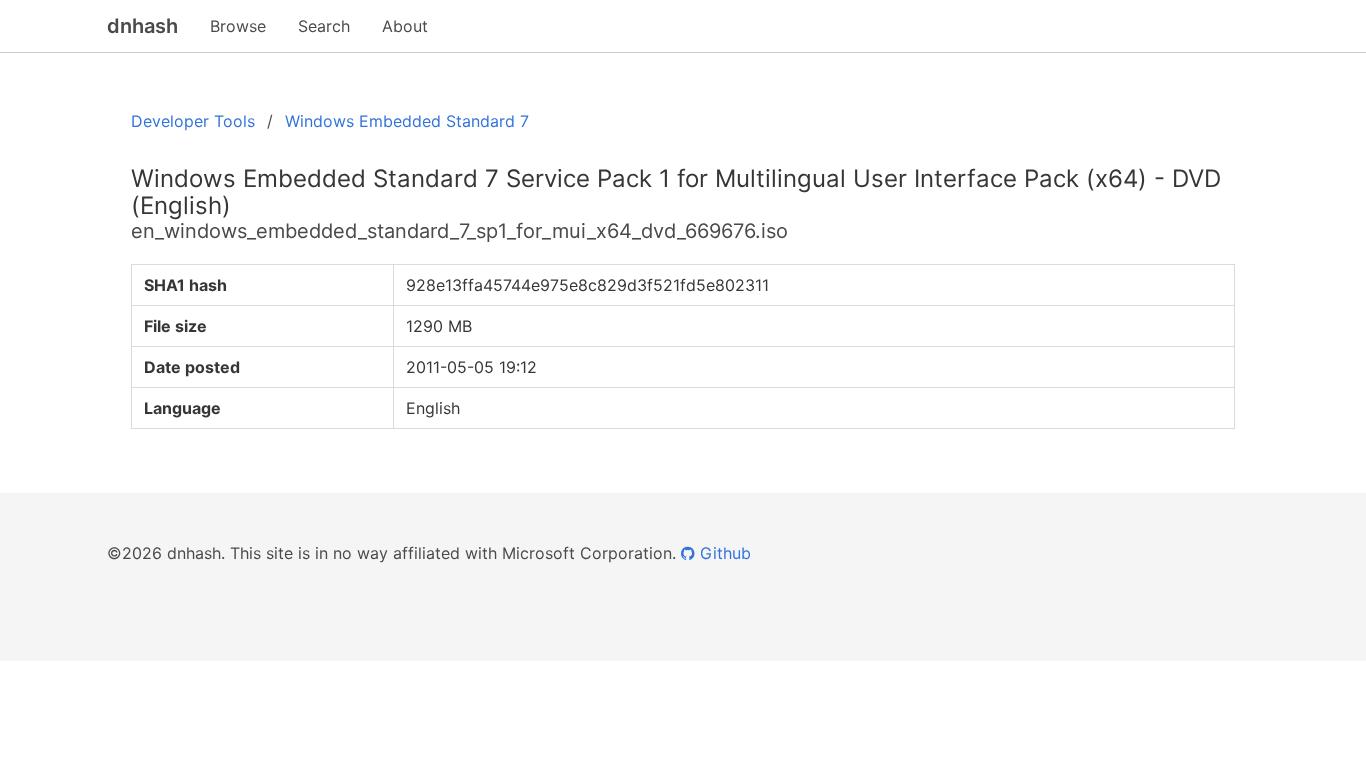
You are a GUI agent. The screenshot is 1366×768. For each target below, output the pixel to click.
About (405, 26)
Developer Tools (193, 121)
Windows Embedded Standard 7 (407, 121)
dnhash (142, 26)
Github (723, 553)
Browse (238, 26)
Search (324, 26)
